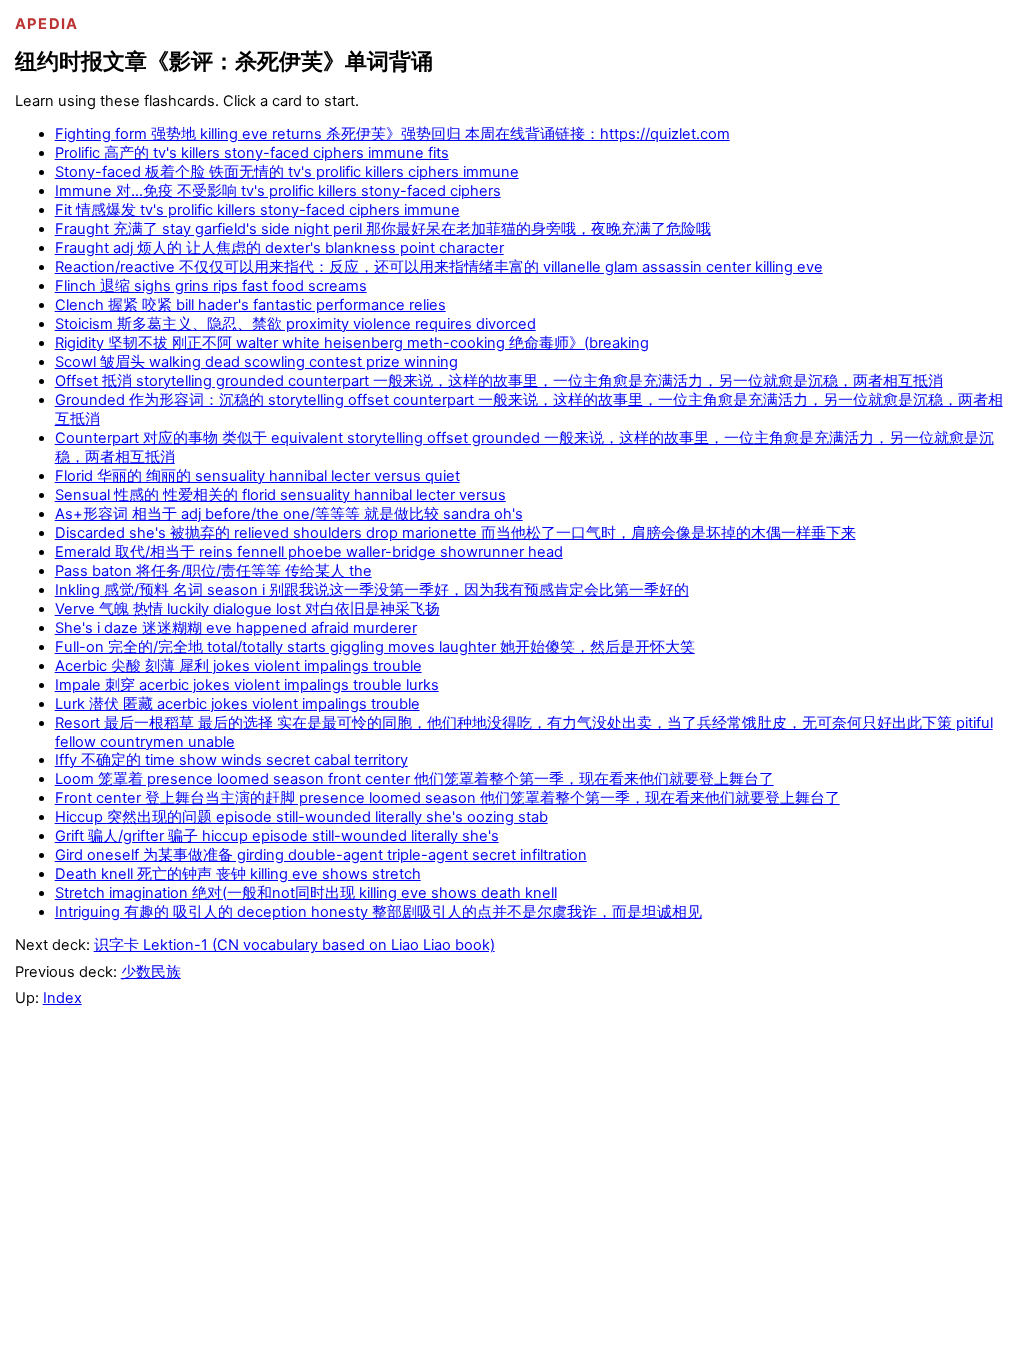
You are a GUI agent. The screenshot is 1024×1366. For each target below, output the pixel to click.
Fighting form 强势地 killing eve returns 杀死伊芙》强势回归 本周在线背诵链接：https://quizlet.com (392, 134)
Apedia (47, 24)
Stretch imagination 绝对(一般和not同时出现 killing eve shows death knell (306, 893)
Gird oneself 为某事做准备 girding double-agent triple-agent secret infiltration (321, 855)
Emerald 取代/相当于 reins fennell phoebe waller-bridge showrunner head (309, 552)
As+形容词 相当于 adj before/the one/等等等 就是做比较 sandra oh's (289, 514)
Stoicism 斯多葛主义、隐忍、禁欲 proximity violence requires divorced (295, 324)
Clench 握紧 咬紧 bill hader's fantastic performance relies (250, 305)
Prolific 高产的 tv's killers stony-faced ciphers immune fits (252, 153)
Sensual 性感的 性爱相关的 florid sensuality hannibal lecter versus (280, 495)
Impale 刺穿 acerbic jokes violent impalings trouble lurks (247, 685)
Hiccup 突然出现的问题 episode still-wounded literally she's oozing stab (301, 817)
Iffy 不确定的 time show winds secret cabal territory (231, 760)
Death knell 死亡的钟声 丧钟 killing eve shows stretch (238, 874)
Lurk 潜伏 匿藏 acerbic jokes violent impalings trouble (237, 704)
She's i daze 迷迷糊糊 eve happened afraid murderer (236, 628)
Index (62, 998)
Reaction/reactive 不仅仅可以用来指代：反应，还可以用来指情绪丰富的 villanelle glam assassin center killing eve (439, 267)
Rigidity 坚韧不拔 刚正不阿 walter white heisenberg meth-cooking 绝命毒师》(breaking (352, 343)
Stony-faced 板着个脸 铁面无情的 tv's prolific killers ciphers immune (287, 172)
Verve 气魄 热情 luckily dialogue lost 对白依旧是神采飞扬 (247, 609)
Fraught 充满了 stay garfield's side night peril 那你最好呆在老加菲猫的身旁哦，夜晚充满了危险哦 (383, 229)
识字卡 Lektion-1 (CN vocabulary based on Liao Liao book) (294, 945)
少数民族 (151, 972)
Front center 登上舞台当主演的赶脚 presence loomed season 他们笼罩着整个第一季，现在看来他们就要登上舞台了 (447, 798)
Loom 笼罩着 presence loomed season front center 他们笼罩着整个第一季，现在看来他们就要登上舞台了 (414, 779)
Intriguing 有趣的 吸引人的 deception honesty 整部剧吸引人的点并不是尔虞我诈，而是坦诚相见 (378, 912)
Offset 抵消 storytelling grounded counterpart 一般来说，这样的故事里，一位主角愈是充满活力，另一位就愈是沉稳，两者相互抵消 (499, 381)
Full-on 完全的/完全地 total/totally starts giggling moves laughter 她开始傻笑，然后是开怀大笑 (375, 647)
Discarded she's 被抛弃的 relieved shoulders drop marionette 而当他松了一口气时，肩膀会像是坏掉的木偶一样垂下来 (455, 533)
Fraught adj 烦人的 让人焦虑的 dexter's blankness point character (279, 248)
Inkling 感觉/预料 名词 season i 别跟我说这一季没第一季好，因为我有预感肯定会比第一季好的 (372, 590)
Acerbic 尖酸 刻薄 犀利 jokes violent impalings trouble (238, 666)
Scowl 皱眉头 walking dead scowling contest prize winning (256, 362)
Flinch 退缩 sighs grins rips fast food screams (211, 286)
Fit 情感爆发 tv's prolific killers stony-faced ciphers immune (257, 210)
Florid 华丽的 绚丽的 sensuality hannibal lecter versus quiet (257, 476)
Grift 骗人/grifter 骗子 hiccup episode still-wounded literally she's (277, 836)
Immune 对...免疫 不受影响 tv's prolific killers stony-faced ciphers (278, 191)
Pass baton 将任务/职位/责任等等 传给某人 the (213, 571)
